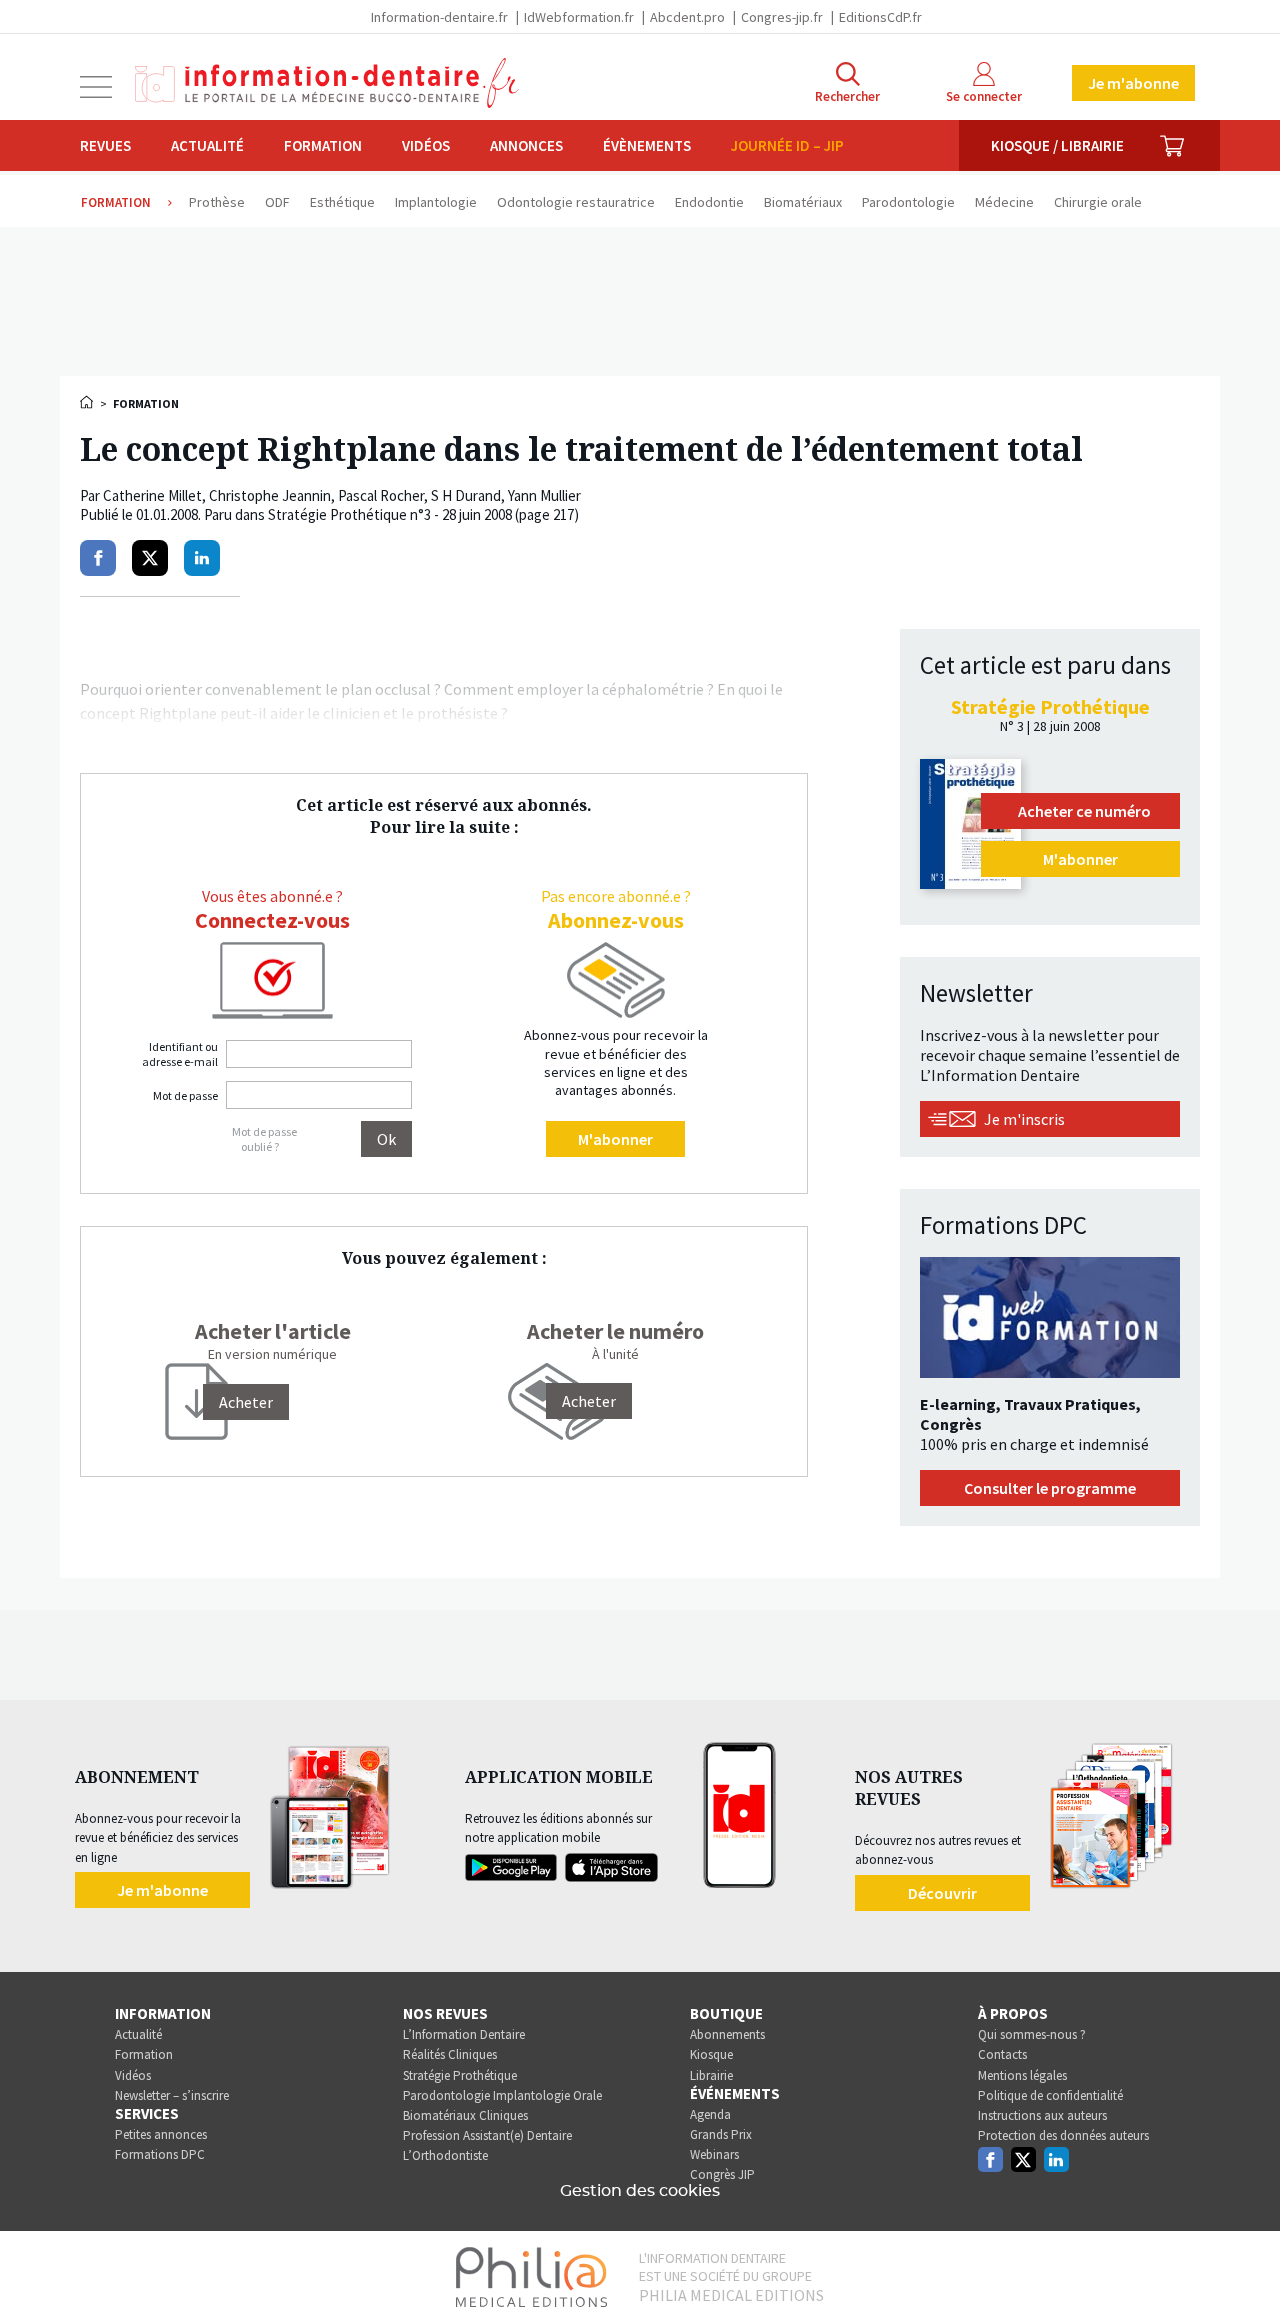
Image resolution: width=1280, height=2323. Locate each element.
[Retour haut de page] (1244, 2271)
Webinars (714, 2154)
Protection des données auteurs (1063, 2135)
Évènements (647, 145)
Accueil (88, 402)
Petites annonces (161, 2134)
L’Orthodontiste (445, 2155)
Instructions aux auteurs (1042, 2115)
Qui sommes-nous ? (1032, 2034)
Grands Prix (721, 2134)
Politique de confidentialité (1050, 2095)
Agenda (710, 2114)
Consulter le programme (1050, 1488)
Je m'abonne (1133, 83)
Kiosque (711, 2054)
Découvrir (942, 1893)
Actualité (207, 145)
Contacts (1002, 2054)
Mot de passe (185, 1095)
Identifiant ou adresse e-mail (180, 1054)
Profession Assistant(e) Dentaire (487, 2135)
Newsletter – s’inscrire (172, 2095)
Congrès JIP (722, 2174)
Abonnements (727, 2034)
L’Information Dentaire (464, 2034)
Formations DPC (160, 2154)
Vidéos (426, 145)
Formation (323, 145)
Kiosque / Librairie (1057, 145)
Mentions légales (1022, 2075)
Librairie (711, 2075)
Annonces (526, 145)
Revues (105, 145)
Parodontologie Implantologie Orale (502, 2095)
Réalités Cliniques (450, 2054)
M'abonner (615, 1139)
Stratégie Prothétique (460, 2075)
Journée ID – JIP (787, 145)
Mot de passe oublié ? (264, 1139)
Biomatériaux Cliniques (465, 2115)
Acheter (589, 1401)
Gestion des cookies (640, 2191)
